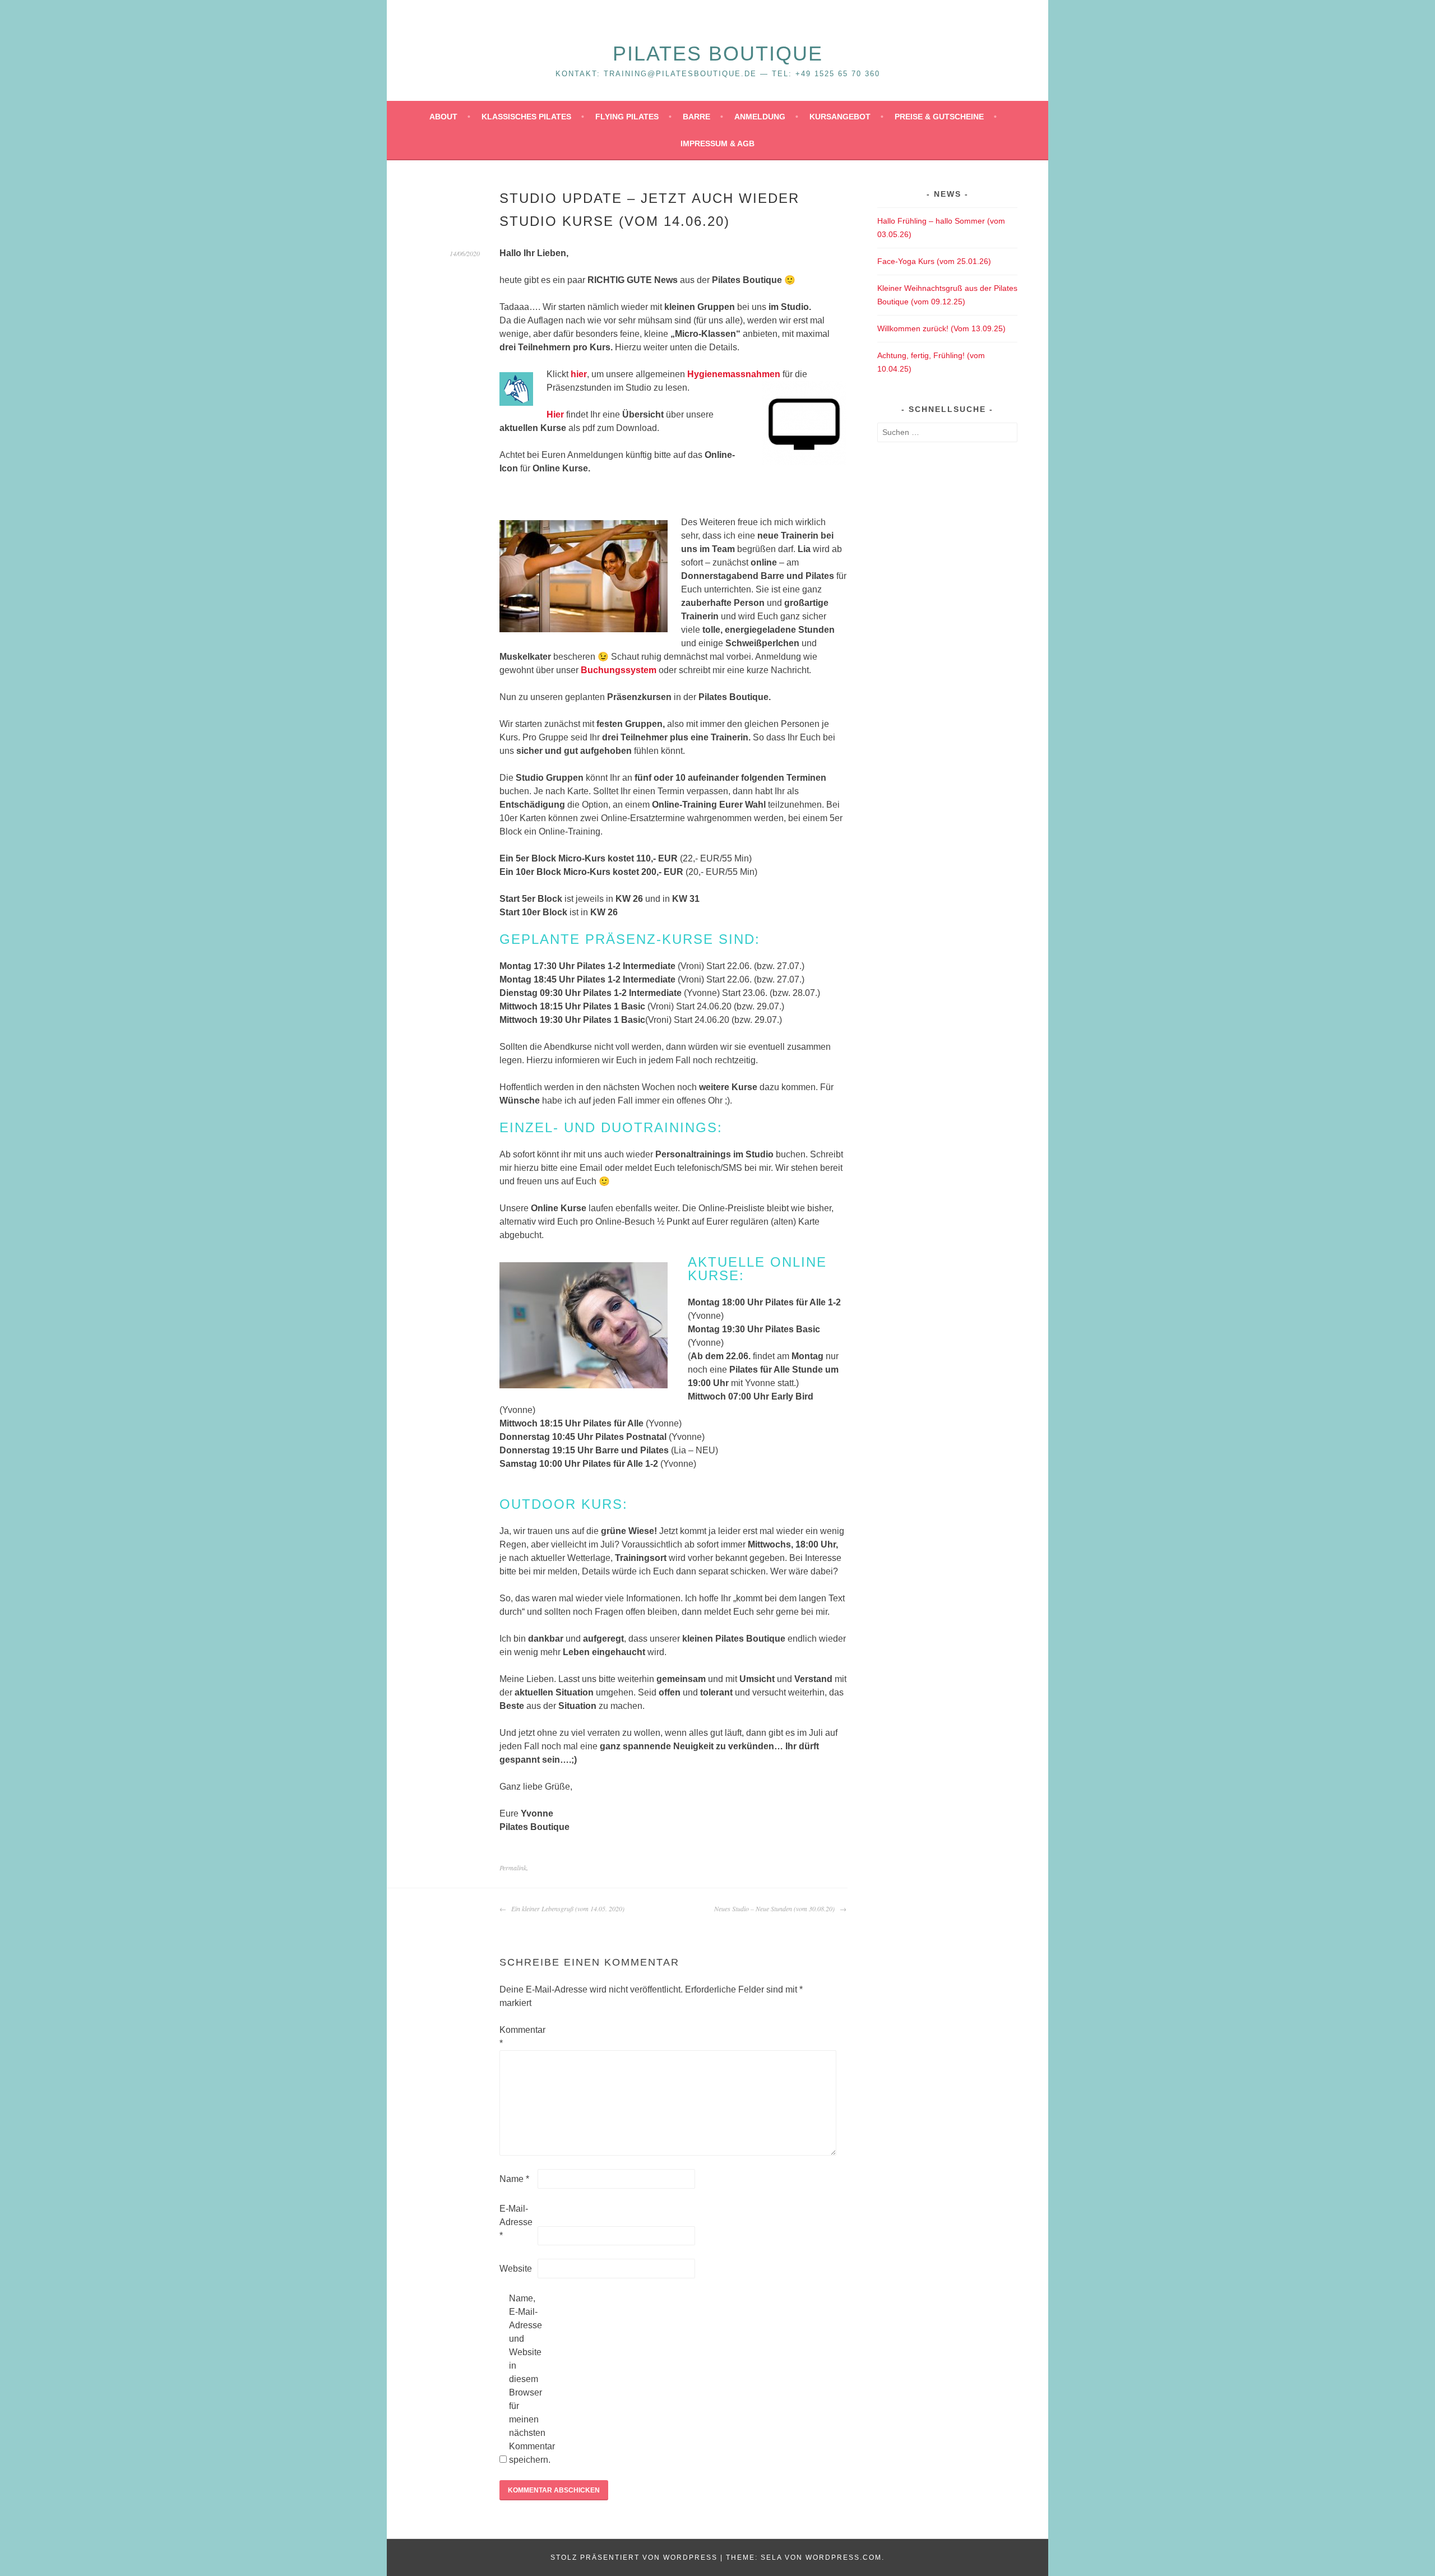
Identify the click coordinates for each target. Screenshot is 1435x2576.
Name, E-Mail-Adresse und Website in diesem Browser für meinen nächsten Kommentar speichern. (527, 2379)
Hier (555, 414)
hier (579, 374)
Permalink (513, 1868)
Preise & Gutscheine (939, 117)
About (443, 117)
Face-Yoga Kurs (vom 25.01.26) (934, 261)
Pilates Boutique (718, 54)
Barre (696, 117)
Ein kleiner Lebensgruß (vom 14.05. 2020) (567, 1908)
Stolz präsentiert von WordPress (634, 2558)
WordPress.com (844, 2558)
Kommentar (517, 2037)
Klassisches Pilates (526, 117)
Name (514, 2179)
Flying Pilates (627, 117)
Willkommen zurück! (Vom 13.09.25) (941, 328)
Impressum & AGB (717, 143)
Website (516, 2269)
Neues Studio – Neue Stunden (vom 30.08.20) (776, 1908)
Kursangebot (840, 117)
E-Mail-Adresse (516, 2222)
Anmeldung (760, 117)
